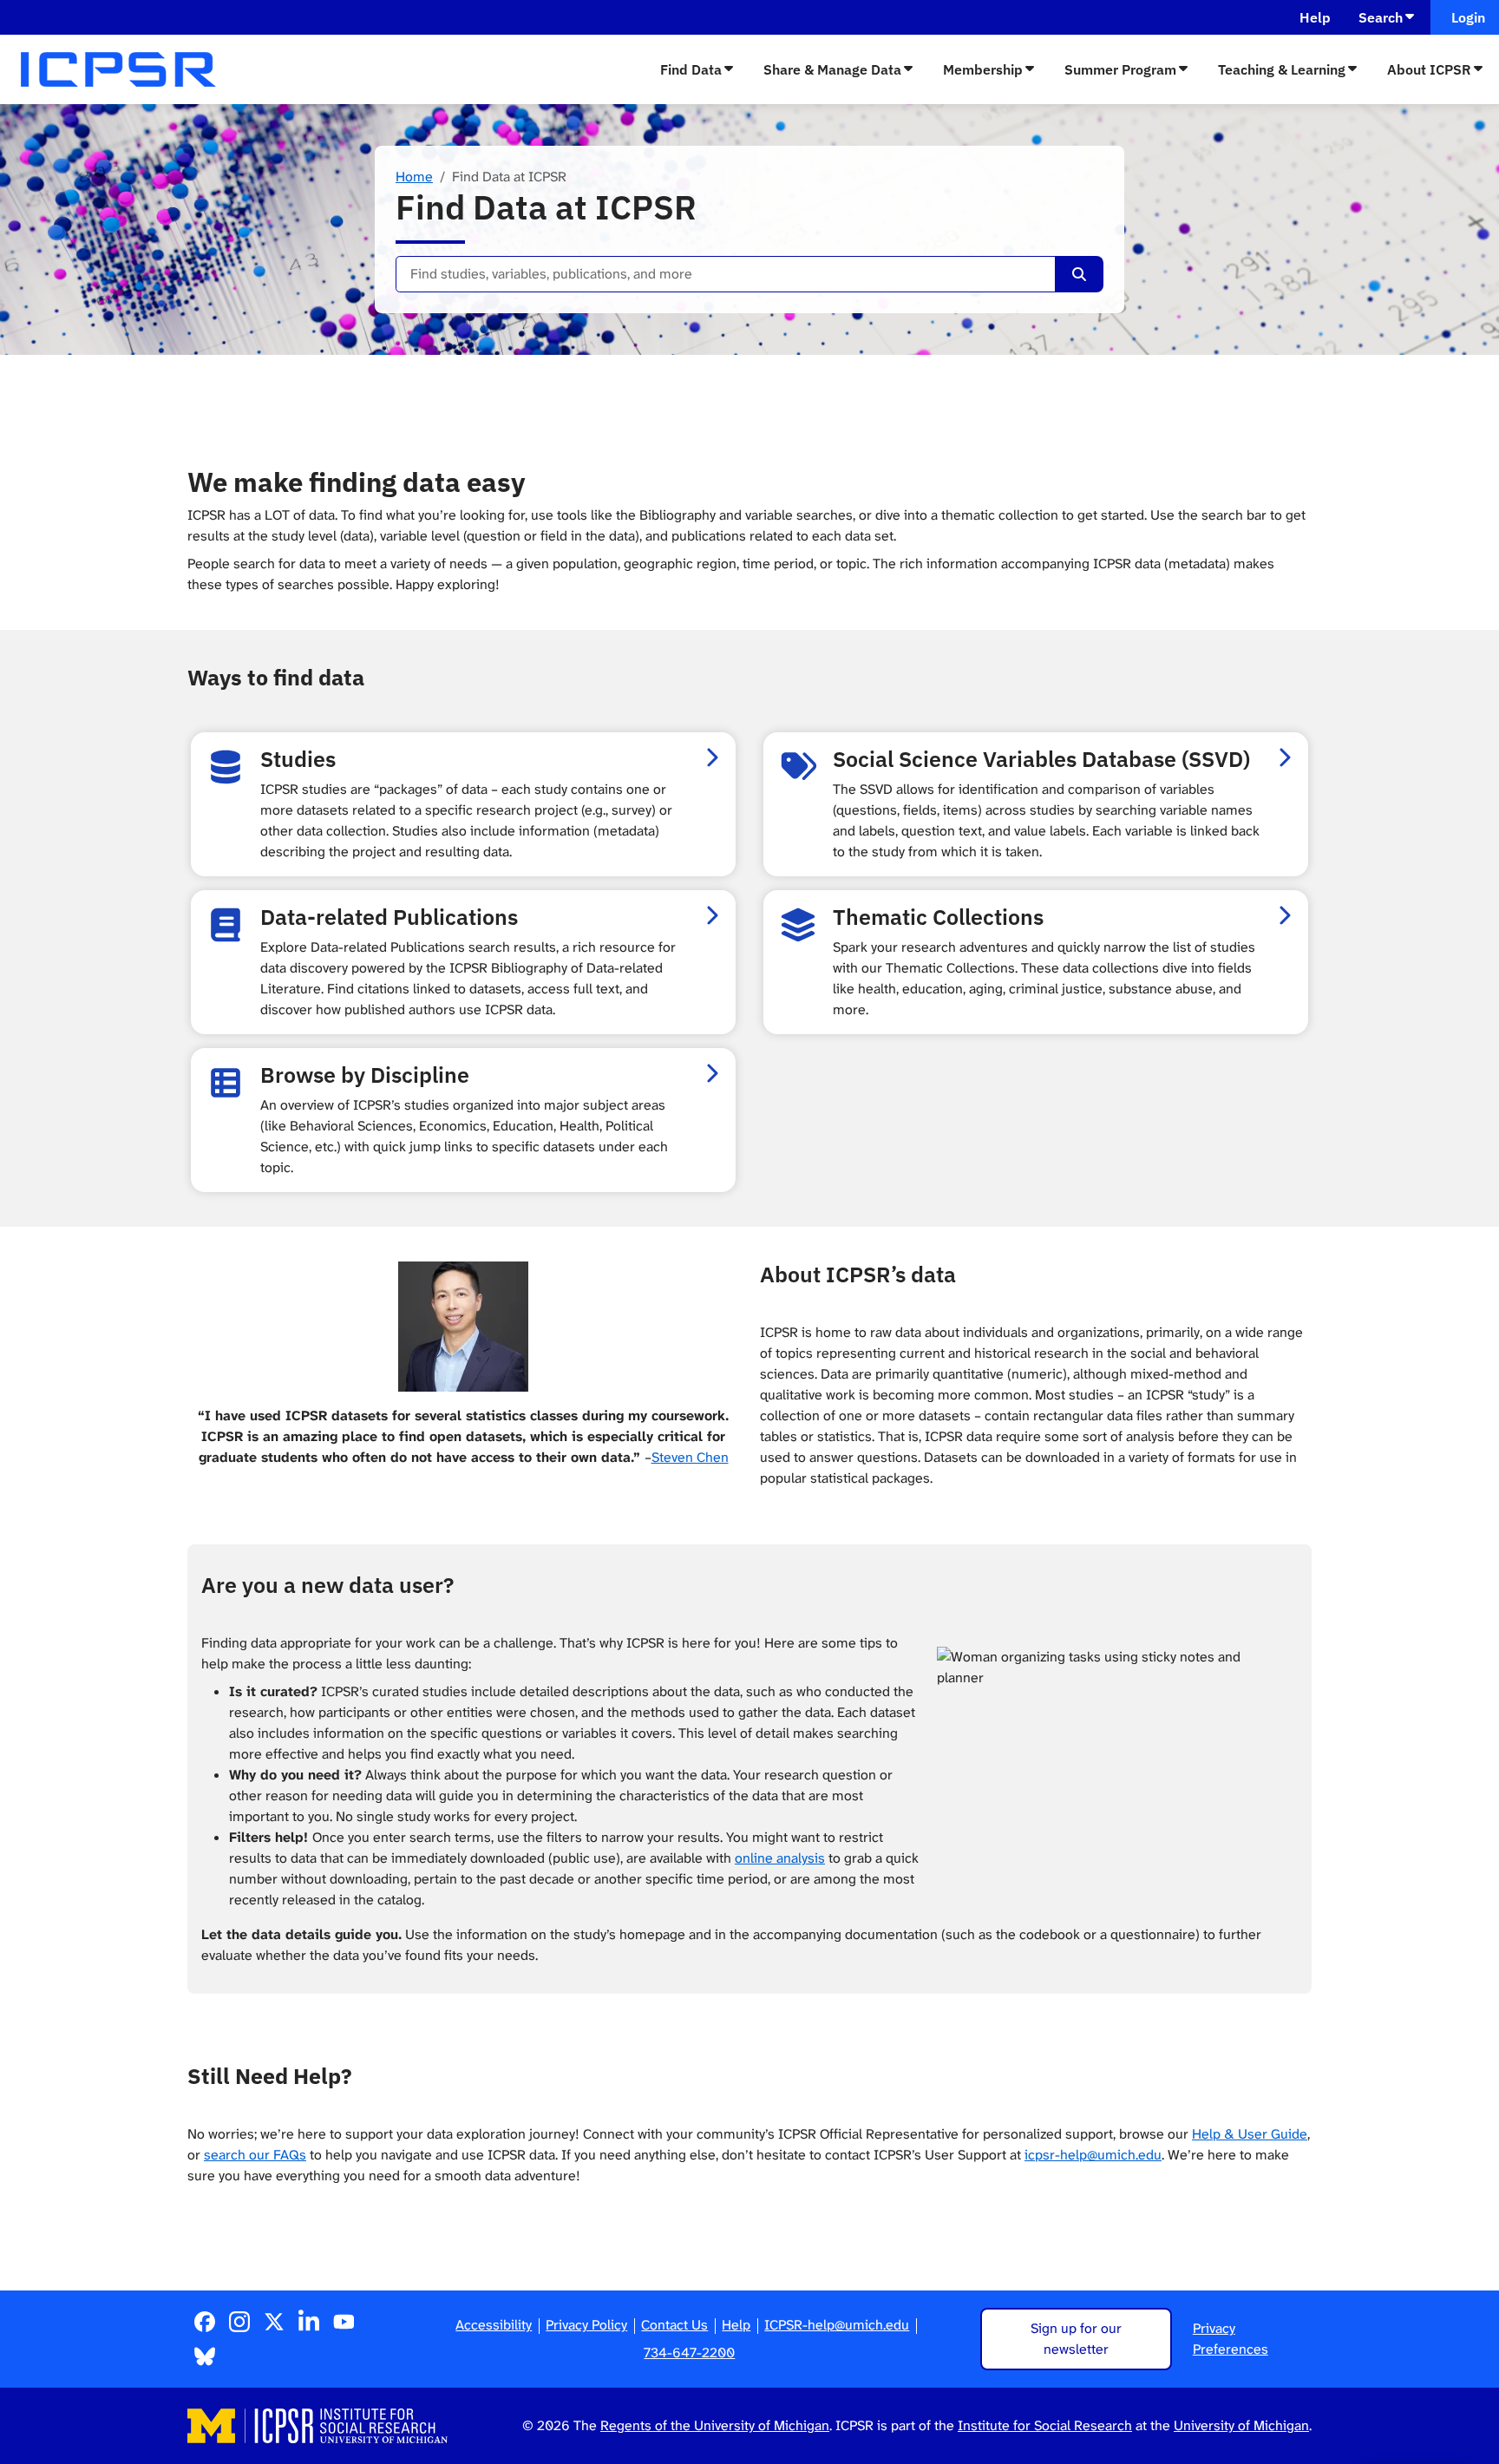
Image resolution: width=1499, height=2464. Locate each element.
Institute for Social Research (1045, 2425)
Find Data (691, 69)
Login (1465, 17)
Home (414, 177)
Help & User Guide (1250, 2134)
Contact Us (674, 2325)
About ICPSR (1429, 69)
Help (1315, 17)
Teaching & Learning (1282, 69)
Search (1381, 17)
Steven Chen (690, 1457)
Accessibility (494, 2325)
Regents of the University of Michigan (715, 2425)
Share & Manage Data (832, 69)
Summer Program (1120, 69)
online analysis (780, 1858)
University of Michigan (1241, 2425)
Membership (983, 69)
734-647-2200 (689, 2353)
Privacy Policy (586, 2325)
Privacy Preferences (1231, 2339)
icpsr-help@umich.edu (1093, 2155)
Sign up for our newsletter (1076, 2339)
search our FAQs (255, 2155)
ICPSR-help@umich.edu (837, 2325)
